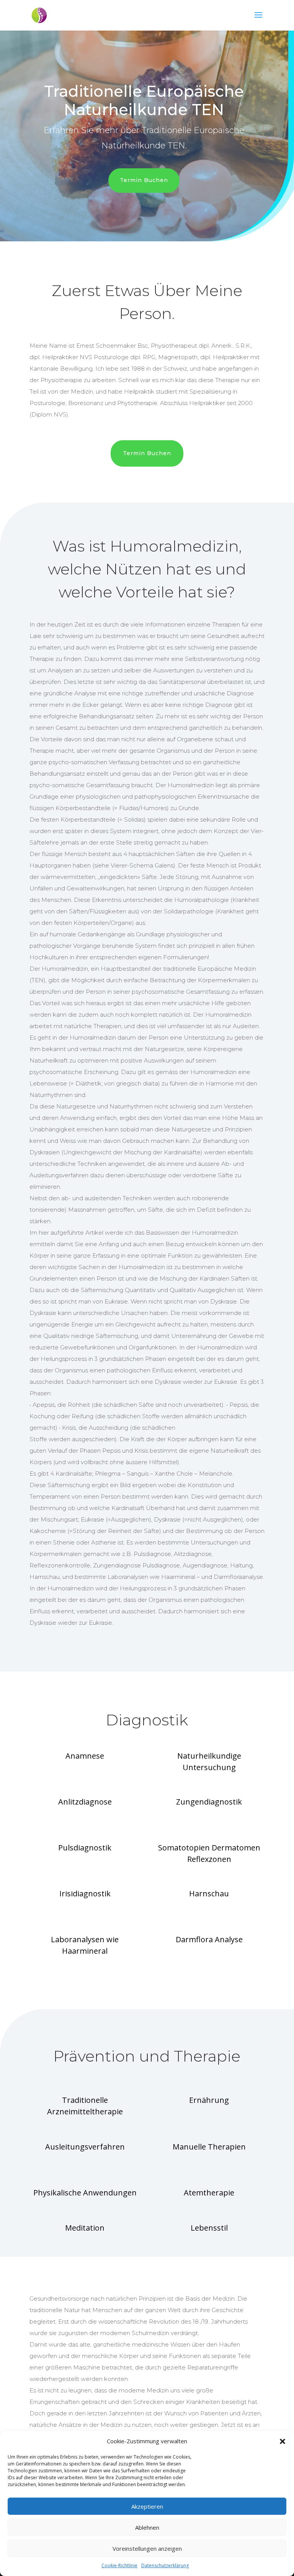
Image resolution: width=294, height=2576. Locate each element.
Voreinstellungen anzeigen (147, 2548)
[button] (283, 2441)
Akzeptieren (147, 2506)
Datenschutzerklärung (165, 2565)
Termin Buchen (144, 180)
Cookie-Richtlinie (119, 2565)
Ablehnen (147, 2527)
